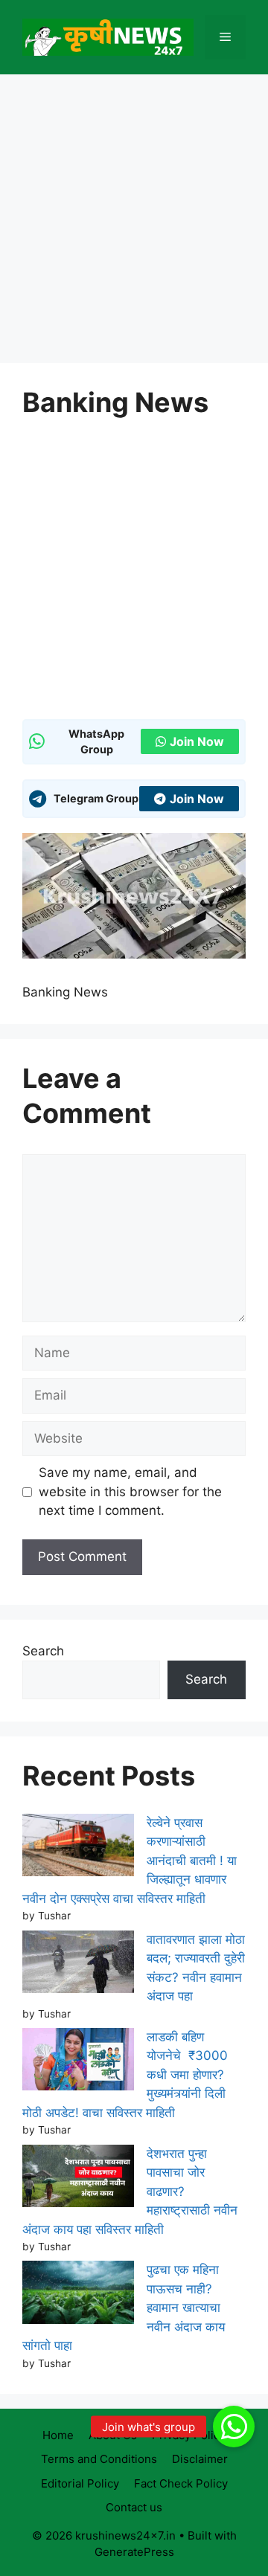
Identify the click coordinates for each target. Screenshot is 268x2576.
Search (43, 1651)
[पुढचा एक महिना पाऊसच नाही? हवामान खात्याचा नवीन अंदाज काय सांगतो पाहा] (78, 2295)
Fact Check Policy (181, 2483)
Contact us (134, 2507)
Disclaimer (200, 2459)
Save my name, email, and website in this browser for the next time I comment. (130, 1491)
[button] (234, 2427)
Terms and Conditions (99, 2459)
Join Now (197, 741)
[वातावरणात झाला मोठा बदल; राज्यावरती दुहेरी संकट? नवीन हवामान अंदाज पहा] (78, 1965)
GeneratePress (134, 2552)
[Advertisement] (134, 223)
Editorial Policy (80, 2483)
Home (58, 2435)
